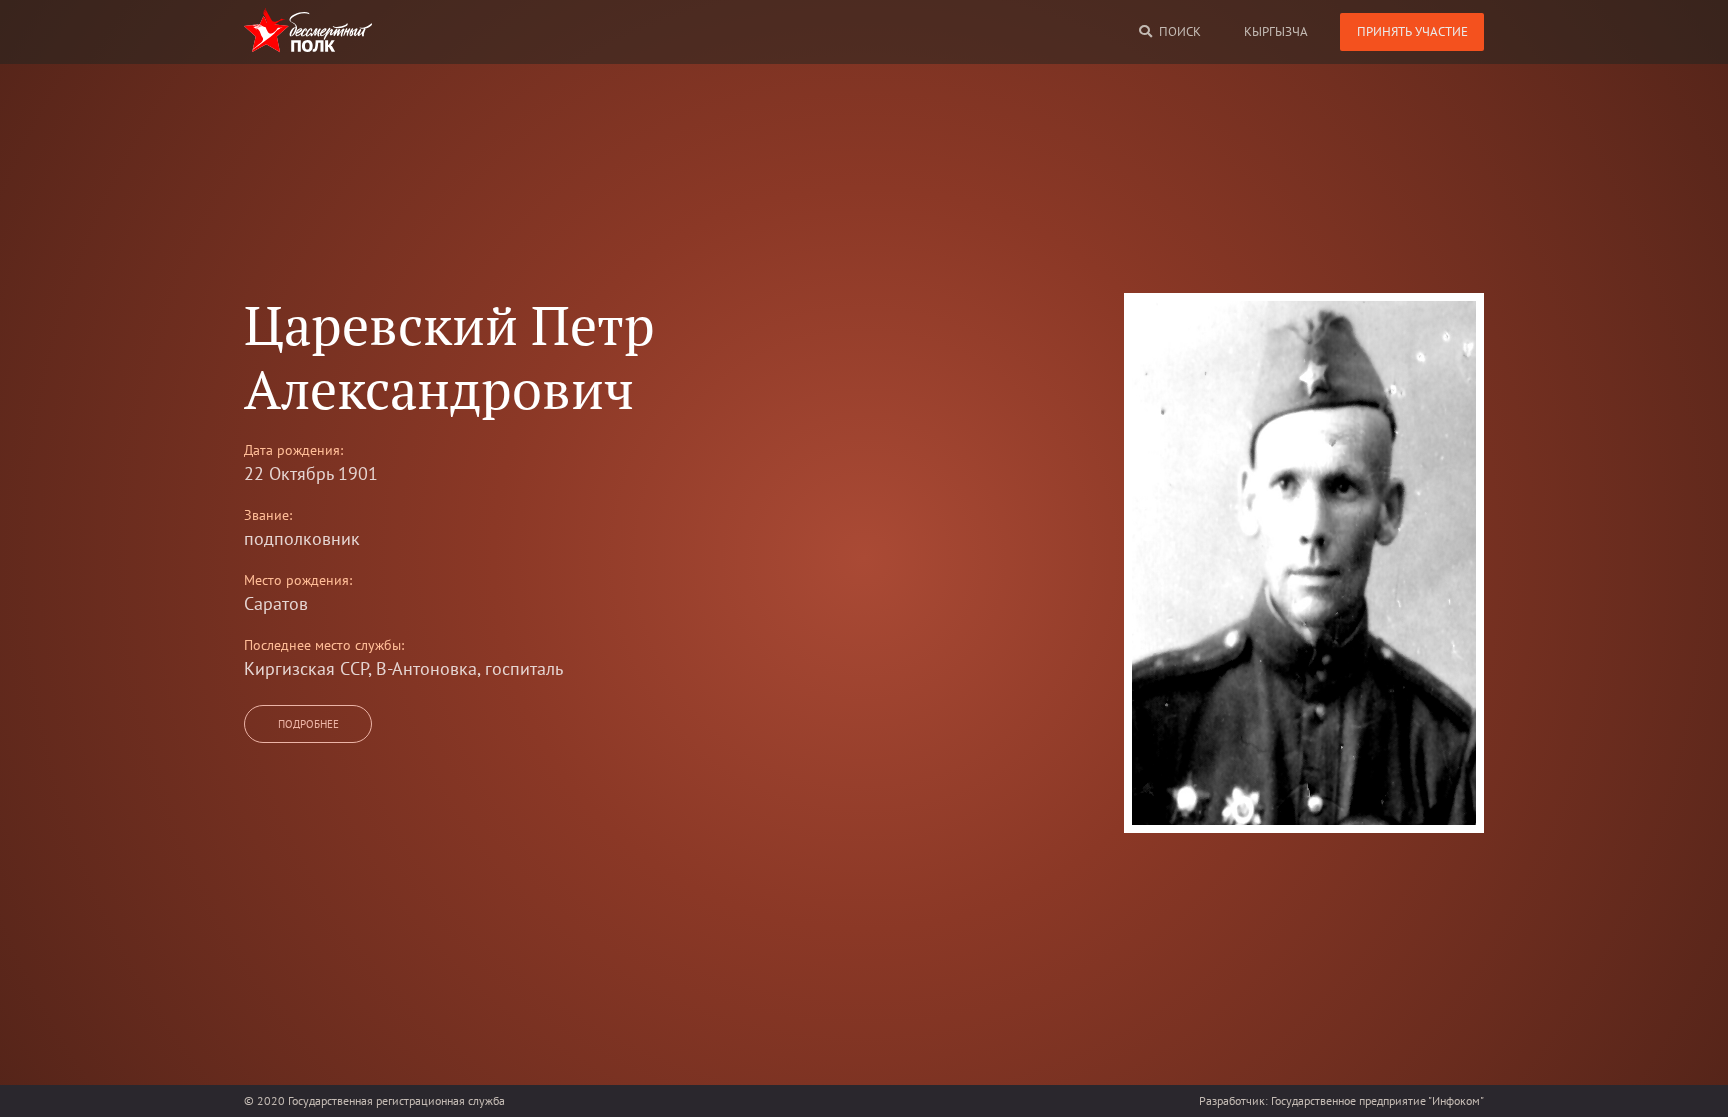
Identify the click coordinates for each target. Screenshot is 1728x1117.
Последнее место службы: (324, 645)
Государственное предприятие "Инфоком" (1377, 1100)
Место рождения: (298, 580)
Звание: (268, 515)
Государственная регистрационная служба (396, 1100)
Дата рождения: (293, 450)
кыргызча (1276, 31)
